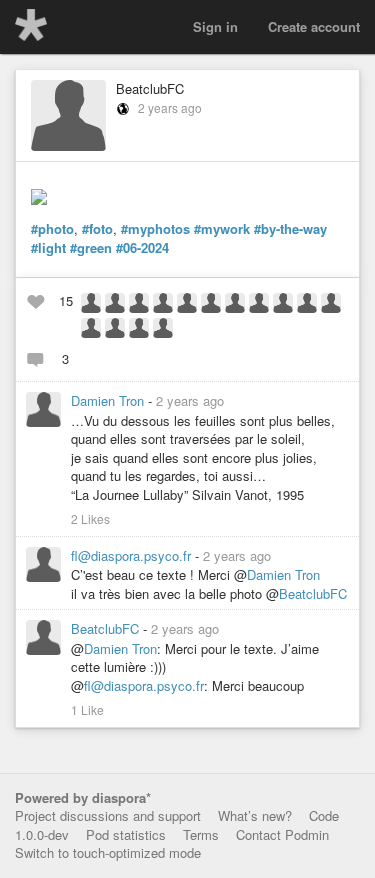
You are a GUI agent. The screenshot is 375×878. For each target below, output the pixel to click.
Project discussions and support (108, 815)
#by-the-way (290, 229)
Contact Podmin (282, 834)
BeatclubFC (150, 88)
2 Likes (90, 519)
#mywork (222, 229)
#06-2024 (142, 248)
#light (48, 248)
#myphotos (155, 229)
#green (91, 248)
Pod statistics (126, 834)
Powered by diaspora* (83, 797)
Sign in (215, 26)
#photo (52, 229)
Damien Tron (109, 400)
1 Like (87, 710)
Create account (314, 26)
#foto (97, 229)
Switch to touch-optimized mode (108, 852)
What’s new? (255, 815)
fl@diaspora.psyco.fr (133, 555)
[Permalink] (236, 400)
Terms (201, 834)
